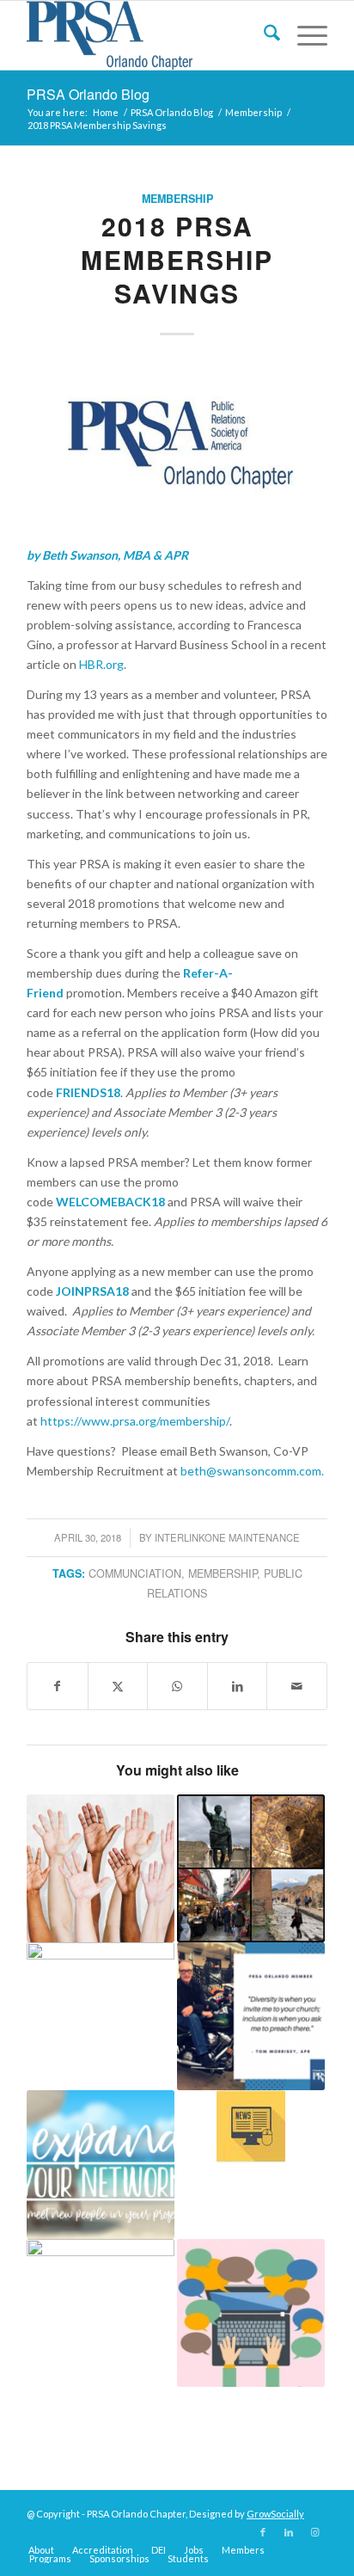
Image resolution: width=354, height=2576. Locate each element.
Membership (177, 199)
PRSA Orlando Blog (88, 94)
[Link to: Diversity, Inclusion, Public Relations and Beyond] (101, 1868)
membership (223, 1573)
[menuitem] (263, 35)
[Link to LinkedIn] (289, 2532)
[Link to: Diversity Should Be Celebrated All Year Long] (251, 2016)
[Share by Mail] (297, 1686)
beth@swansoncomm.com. (252, 1471)
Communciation (135, 1573)
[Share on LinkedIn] (238, 1686)
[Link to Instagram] (314, 2532)
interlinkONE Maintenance (227, 1537)
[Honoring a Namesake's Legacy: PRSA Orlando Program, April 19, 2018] (177, 446)
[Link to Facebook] (263, 2532)
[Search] (263, 35)
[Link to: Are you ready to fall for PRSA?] (101, 2313)
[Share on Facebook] (58, 1686)
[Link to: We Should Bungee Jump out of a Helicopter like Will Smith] (251, 2313)
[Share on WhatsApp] (177, 1686)
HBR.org (101, 664)
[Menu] (304, 35)
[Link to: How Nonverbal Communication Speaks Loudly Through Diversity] (251, 1868)
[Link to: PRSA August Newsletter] (251, 2126)
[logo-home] (147, 35)
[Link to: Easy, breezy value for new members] (101, 2164)
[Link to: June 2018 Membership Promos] (101, 2016)
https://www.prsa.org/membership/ (135, 1421)
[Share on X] (118, 1686)
